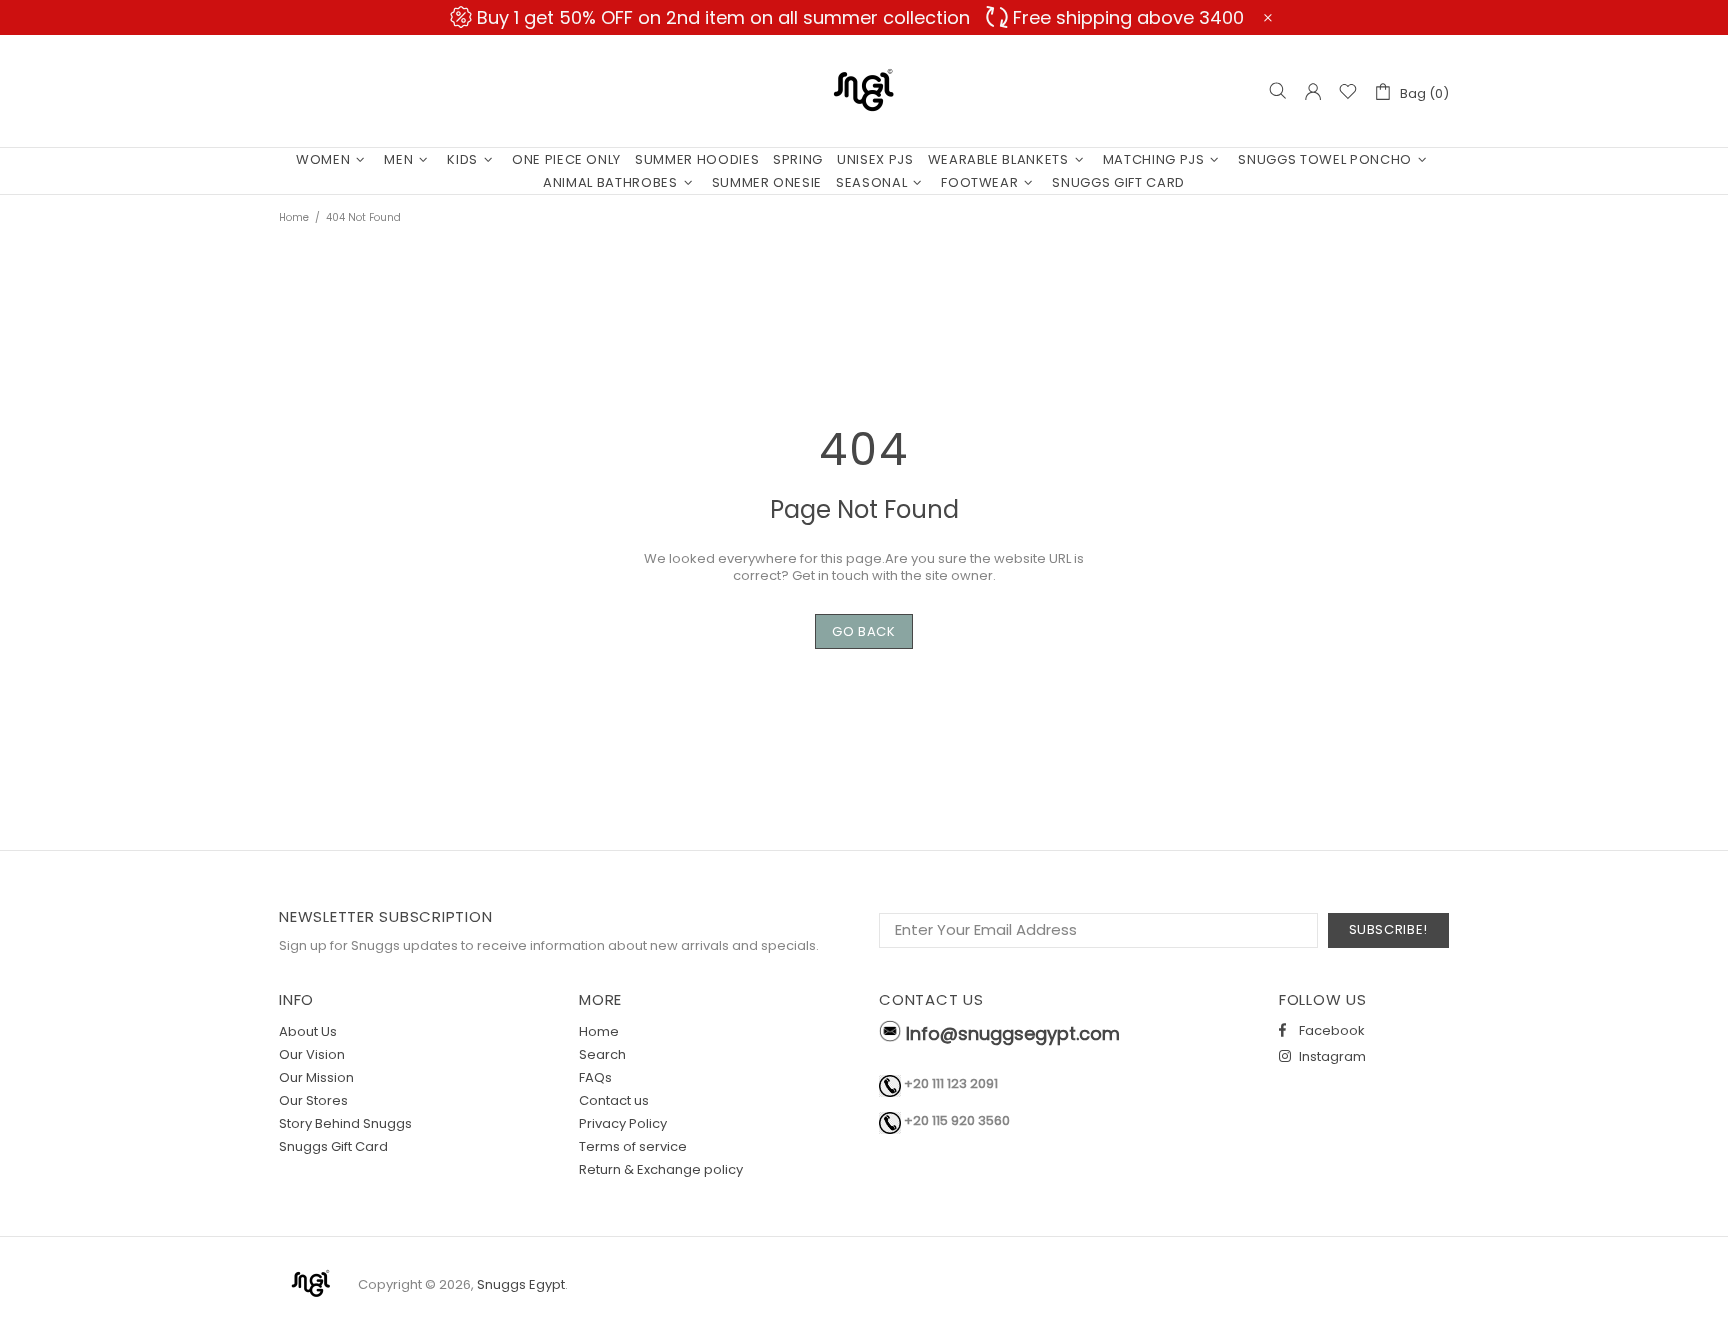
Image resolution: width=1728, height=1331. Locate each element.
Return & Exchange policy (661, 1169)
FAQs (595, 1077)
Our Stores (313, 1100)
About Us (308, 1031)
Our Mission (316, 1077)
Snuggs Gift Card (333, 1146)
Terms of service (633, 1146)
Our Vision (312, 1054)
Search (602, 1054)
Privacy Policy (623, 1123)
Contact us (614, 1100)
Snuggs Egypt (864, 91)
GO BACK (864, 631)
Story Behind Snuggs (345, 1123)
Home (294, 217)
